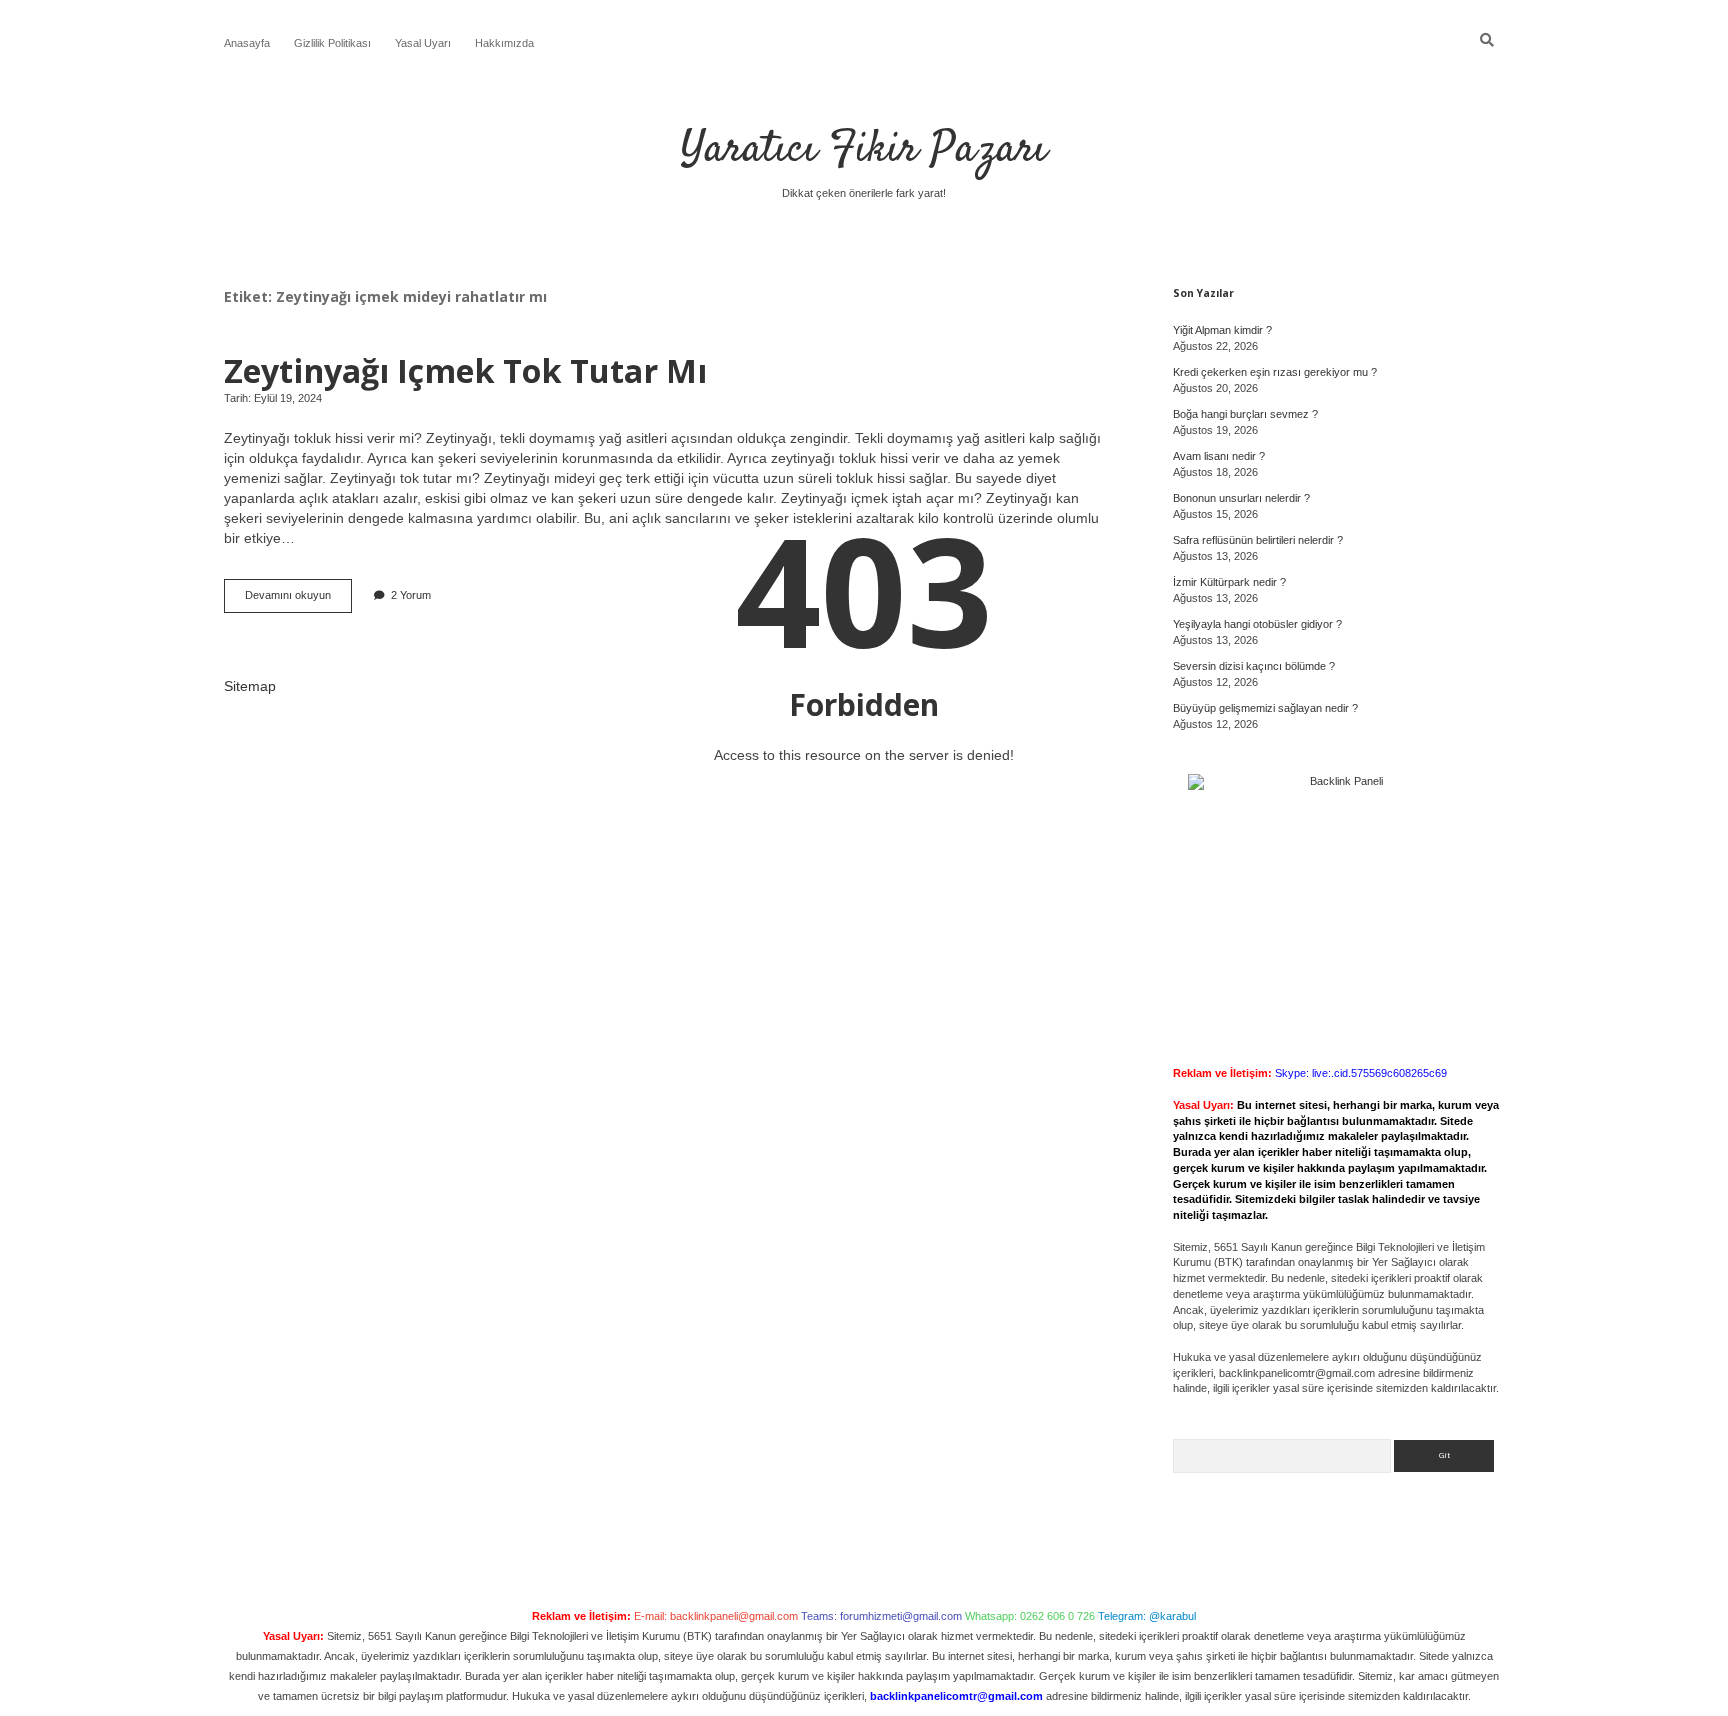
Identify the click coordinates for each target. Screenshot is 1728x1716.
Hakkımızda (504, 43)
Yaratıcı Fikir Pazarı (864, 150)
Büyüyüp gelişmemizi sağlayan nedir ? (1265, 708)
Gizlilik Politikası (332, 43)
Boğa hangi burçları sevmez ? (1245, 414)
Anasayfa (247, 43)
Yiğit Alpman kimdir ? (1222, 330)
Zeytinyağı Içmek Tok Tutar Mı (465, 370)
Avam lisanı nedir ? (1219, 456)
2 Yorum (411, 595)
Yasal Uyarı (423, 43)
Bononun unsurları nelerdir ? (1241, 498)
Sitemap (250, 686)
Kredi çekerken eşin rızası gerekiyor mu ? (1275, 372)
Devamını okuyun (298, 600)
